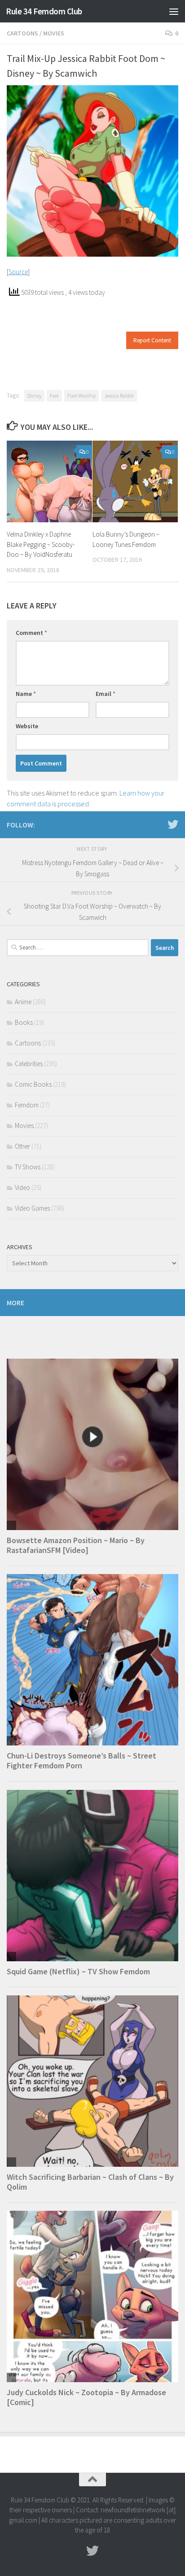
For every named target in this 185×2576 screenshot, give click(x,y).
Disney (34, 396)
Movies (54, 33)
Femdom (27, 1105)
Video (22, 1187)
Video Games (32, 1208)
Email (106, 694)
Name (26, 694)
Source (18, 272)
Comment (31, 633)
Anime (23, 1002)
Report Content (152, 340)
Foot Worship (81, 396)
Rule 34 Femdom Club (44, 11)
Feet (54, 396)
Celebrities (29, 1064)
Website (27, 726)
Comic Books (33, 1084)
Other (22, 1146)
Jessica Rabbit (119, 396)
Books (24, 1022)
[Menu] (174, 11)
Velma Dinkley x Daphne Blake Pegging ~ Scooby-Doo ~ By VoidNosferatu (41, 544)
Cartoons (22, 33)
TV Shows (28, 1167)
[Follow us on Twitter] (173, 824)
